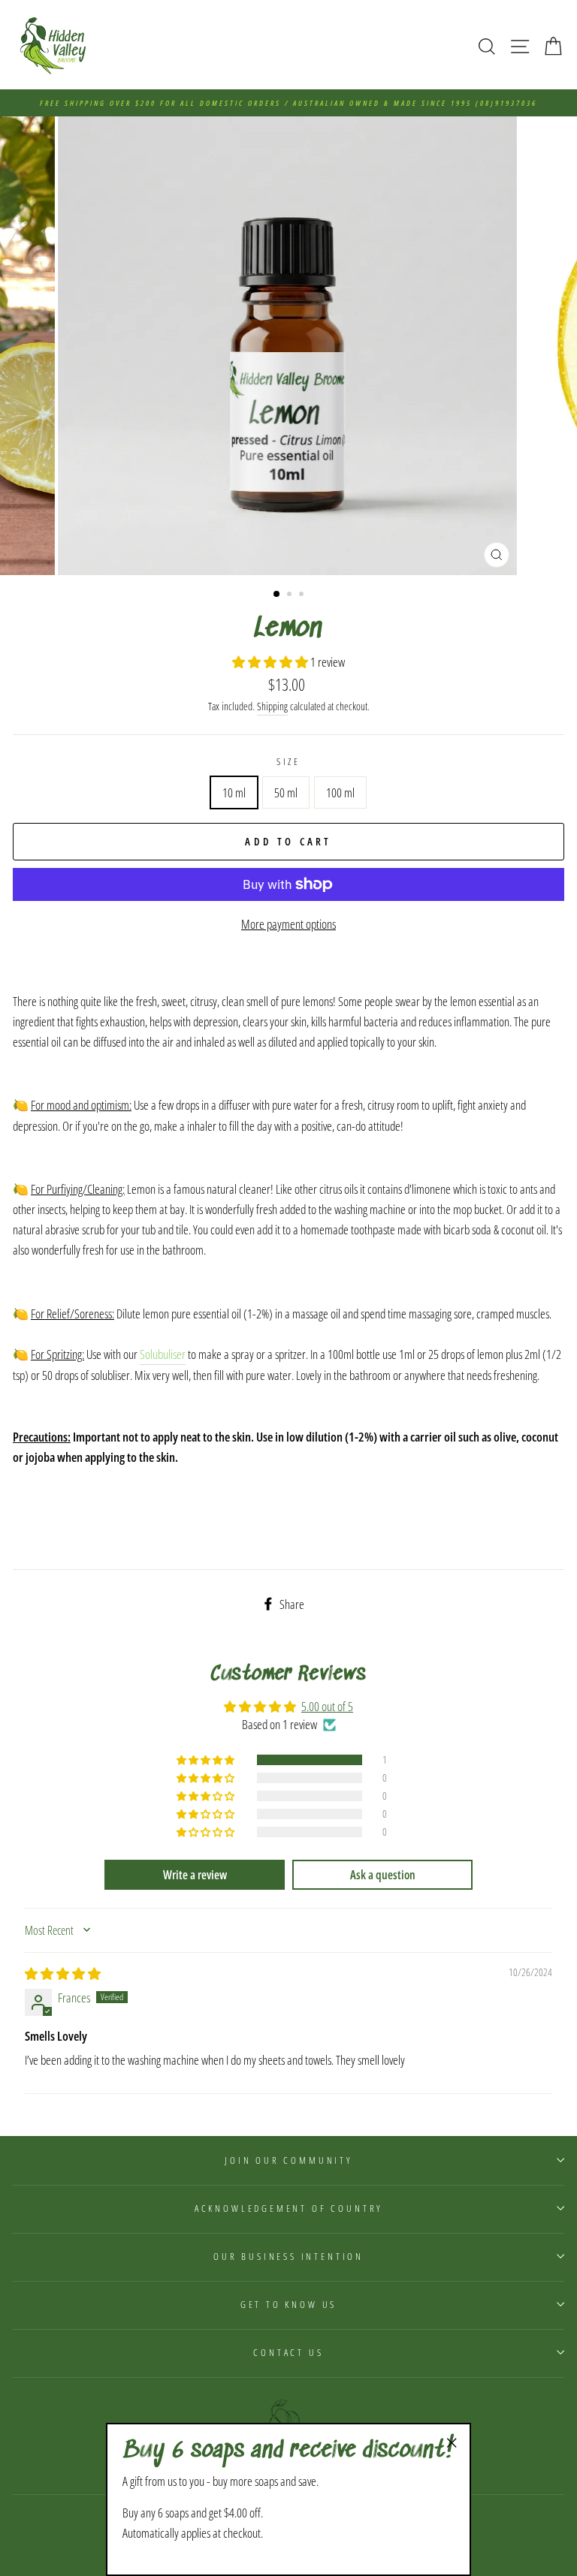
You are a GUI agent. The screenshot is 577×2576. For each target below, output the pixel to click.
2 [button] (291, 595)
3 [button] (303, 595)
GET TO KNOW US (289, 2304)
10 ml (234, 792)
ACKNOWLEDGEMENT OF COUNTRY (288, 2208)
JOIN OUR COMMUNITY (288, 2160)
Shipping (272, 706)
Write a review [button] (195, 1875)
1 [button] (277, 595)
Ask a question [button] (383, 1875)
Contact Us (288, 2352)
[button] (271, 662)
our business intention (288, 2256)
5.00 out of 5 (327, 1706)
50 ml (286, 792)
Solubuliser (163, 1354)
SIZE (288, 761)
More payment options (288, 924)
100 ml (340, 792)
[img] (63, 1973)
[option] (288, 103)
